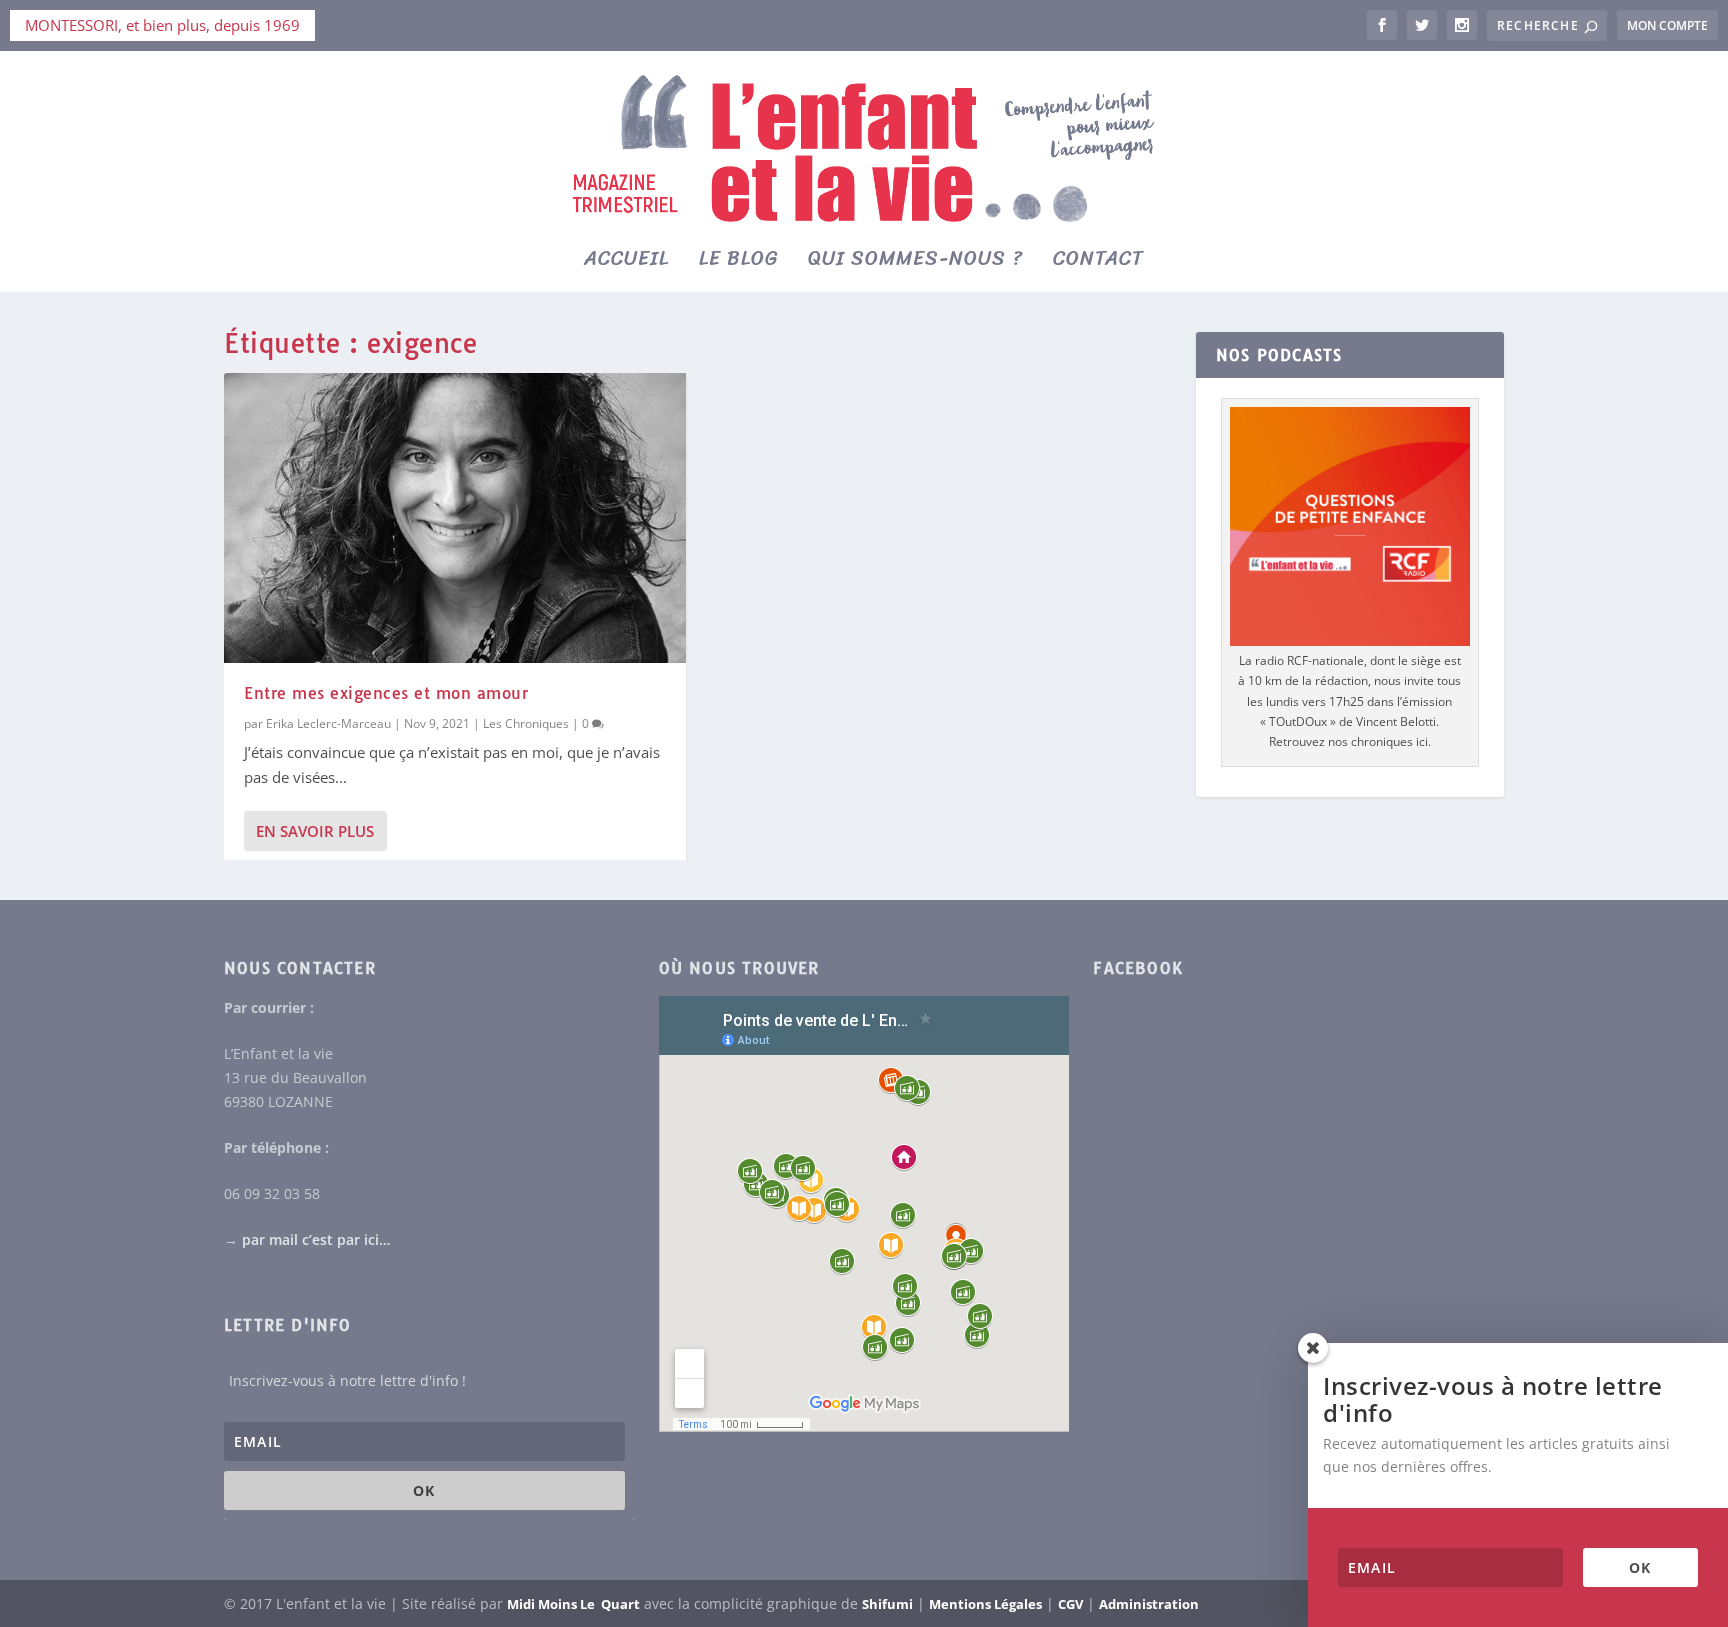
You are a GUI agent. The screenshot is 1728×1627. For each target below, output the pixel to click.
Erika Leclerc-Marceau (328, 723)
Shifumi (887, 1604)
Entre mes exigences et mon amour (386, 693)
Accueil (626, 263)
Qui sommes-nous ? (915, 263)
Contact (1098, 263)
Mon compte (1667, 25)
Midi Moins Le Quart (573, 1604)
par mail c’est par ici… (316, 1239)
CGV (1070, 1604)
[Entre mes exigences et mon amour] (455, 518)
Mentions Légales (985, 1604)
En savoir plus (315, 831)
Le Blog (738, 263)
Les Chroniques (526, 723)
